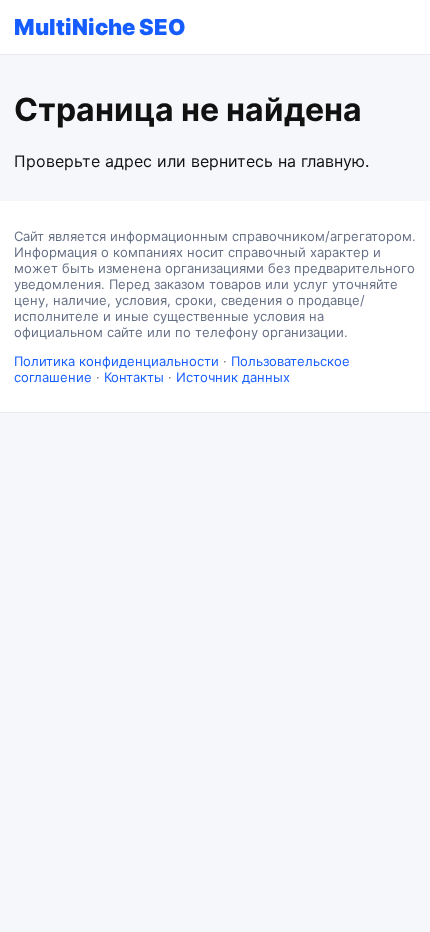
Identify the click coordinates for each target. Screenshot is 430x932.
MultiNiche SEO (100, 27)
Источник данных (233, 377)
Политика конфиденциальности (116, 361)
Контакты (134, 377)
